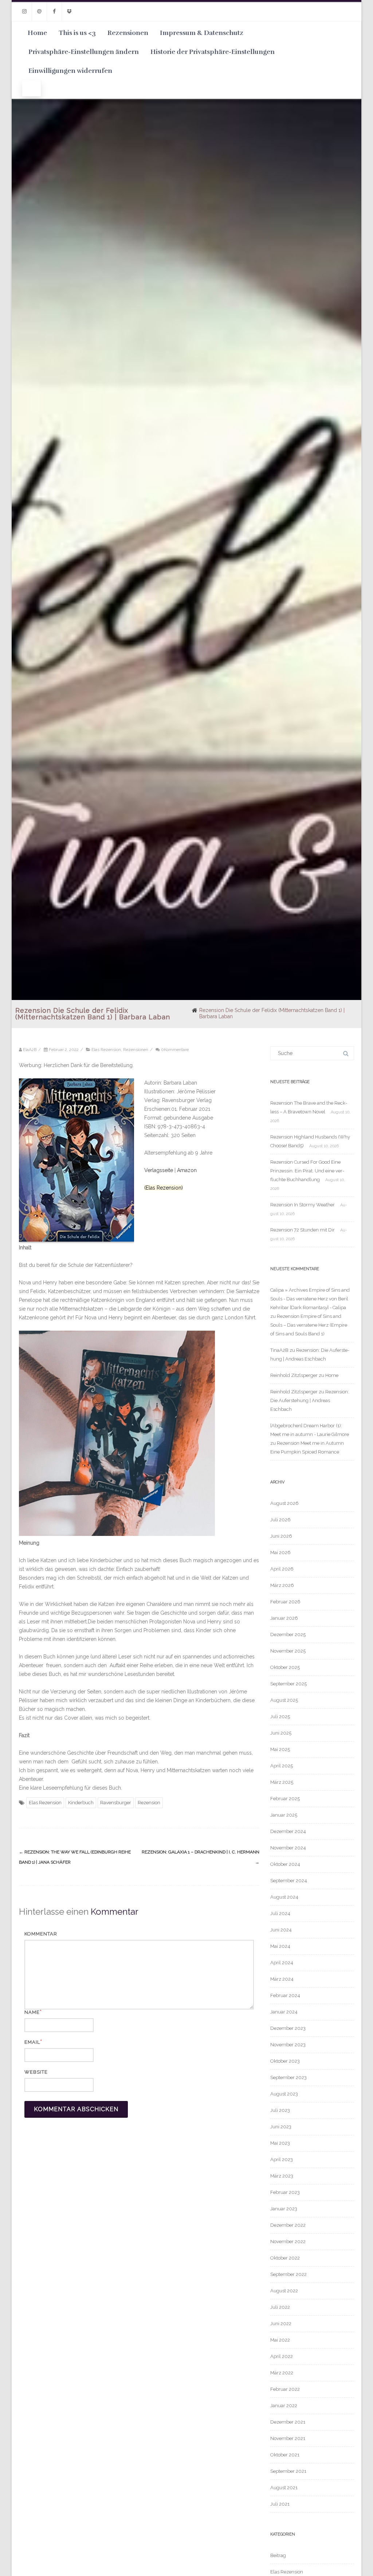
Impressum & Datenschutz (202, 33)
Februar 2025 (285, 1799)
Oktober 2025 (285, 1667)
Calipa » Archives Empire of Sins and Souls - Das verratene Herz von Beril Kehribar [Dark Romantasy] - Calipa (310, 1299)
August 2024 (284, 1897)
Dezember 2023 (288, 2028)
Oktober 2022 (285, 2258)
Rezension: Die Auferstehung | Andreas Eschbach (310, 1400)
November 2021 (288, 2438)
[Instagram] (24, 11)
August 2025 (284, 1700)
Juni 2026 (281, 1536)
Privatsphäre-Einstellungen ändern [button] (84, 52)
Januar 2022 (284, 2406)
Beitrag (278, 2555)
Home (37, 33)
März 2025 (282, 1782)
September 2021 (288, 2471)
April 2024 (282, 1963)
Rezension (149, 1803)
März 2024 (282, 1979)
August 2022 (284, 2291)
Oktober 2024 (285, 1864)
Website (36, 2072)
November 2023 (288, 2045)
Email (32, 2042)
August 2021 (284, 2488)
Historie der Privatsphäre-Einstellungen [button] (213, 52)
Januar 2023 (284, 2209)
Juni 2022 (281, 2324)
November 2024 (288, 1848)
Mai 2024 (280, 1946)
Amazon (187, 1170)
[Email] (39, 11)
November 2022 (288, 2242)
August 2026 (284, 1503)
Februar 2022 (285, 2389)
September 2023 (288, 2077)
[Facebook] (54, 11)
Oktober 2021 (285, 2455)
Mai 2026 (280, 1552)
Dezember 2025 (288, 1635)
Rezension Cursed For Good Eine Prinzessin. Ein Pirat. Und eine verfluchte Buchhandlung (307, 1171)
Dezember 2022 (288, 2225)
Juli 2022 (280, 2307)
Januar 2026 (284, 1618)
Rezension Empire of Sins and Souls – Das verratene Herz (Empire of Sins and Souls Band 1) (309, 1325)
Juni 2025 (281, 1733)
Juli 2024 (280, 1913)
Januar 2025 (284, 1815)
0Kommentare (175, 1050)
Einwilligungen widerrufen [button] (70, 71)
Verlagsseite (159, 1170)
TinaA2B (279, 1350)
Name (32, 2012)
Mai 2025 (280, 1749)
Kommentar (41, 1934)
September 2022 (288, 2274)
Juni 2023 (281, 2127)
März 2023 (282, 2176)
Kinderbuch (81, 1803)
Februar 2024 (285, 1995)
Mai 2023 (280, 2143)
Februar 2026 (285, 1602)
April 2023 (282, 2159)
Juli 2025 (280, 1717)
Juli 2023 (280, 2110)
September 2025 (288, 1684)
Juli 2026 (280, 1520)
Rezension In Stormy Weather (303, 1205)
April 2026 (282, 1569)
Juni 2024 (281, 1930)
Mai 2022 (280, 2340)
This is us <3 (77, 33)
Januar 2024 (284, 2012)
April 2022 (282, 2356)
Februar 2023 (285, 2192)
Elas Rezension (106, 1050)
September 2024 (289, 1881)
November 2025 (288, 1651)
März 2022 (282, 2373)
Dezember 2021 (288, 2422)
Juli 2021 (280, 2504)
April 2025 (282, 1766)
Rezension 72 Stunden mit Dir (303, 1230)
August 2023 (284, 2094)
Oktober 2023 (285, 2061)
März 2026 (282, 1585)
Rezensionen (128, 33)
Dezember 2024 (288, 1831)
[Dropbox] (69, 11)
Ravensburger (116, 1803)
